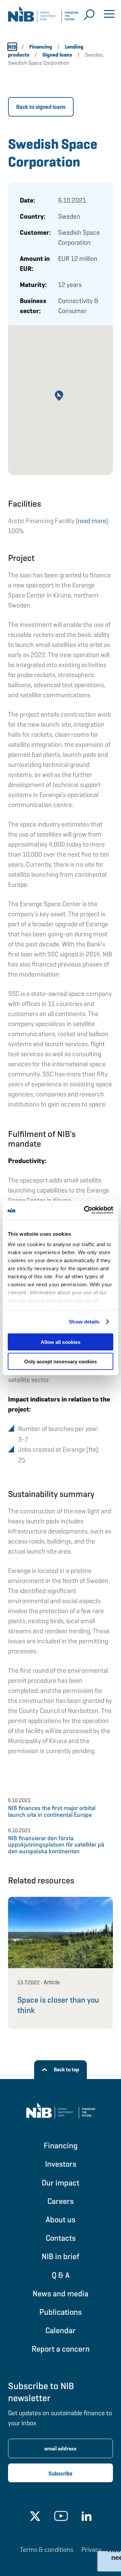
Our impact (61, 2183)
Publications (61, 2312)
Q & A (61, 2275)
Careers (61, 2201)
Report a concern (61, 2349)
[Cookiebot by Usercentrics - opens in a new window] (85, 1210)
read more (92, 521)
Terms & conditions (47, 2550)
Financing (61, 2145)
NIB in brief (61, 2256)
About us (61, 2220)
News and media (61, 2294)
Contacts (61, 2238)
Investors (61, 2164)
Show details (84, 1322)
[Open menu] (109, 15)
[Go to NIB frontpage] (43, 17)
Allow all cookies (61, 1342)
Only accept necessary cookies (61, 1362)
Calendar (61, 2330)
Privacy (91, 2550)
